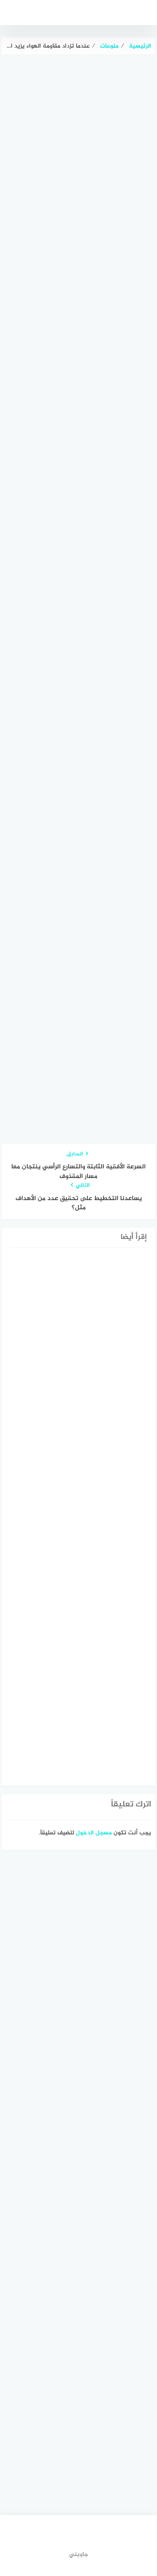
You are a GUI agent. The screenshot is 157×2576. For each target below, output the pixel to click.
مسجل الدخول (94, 1833)
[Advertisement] (78, 237)
